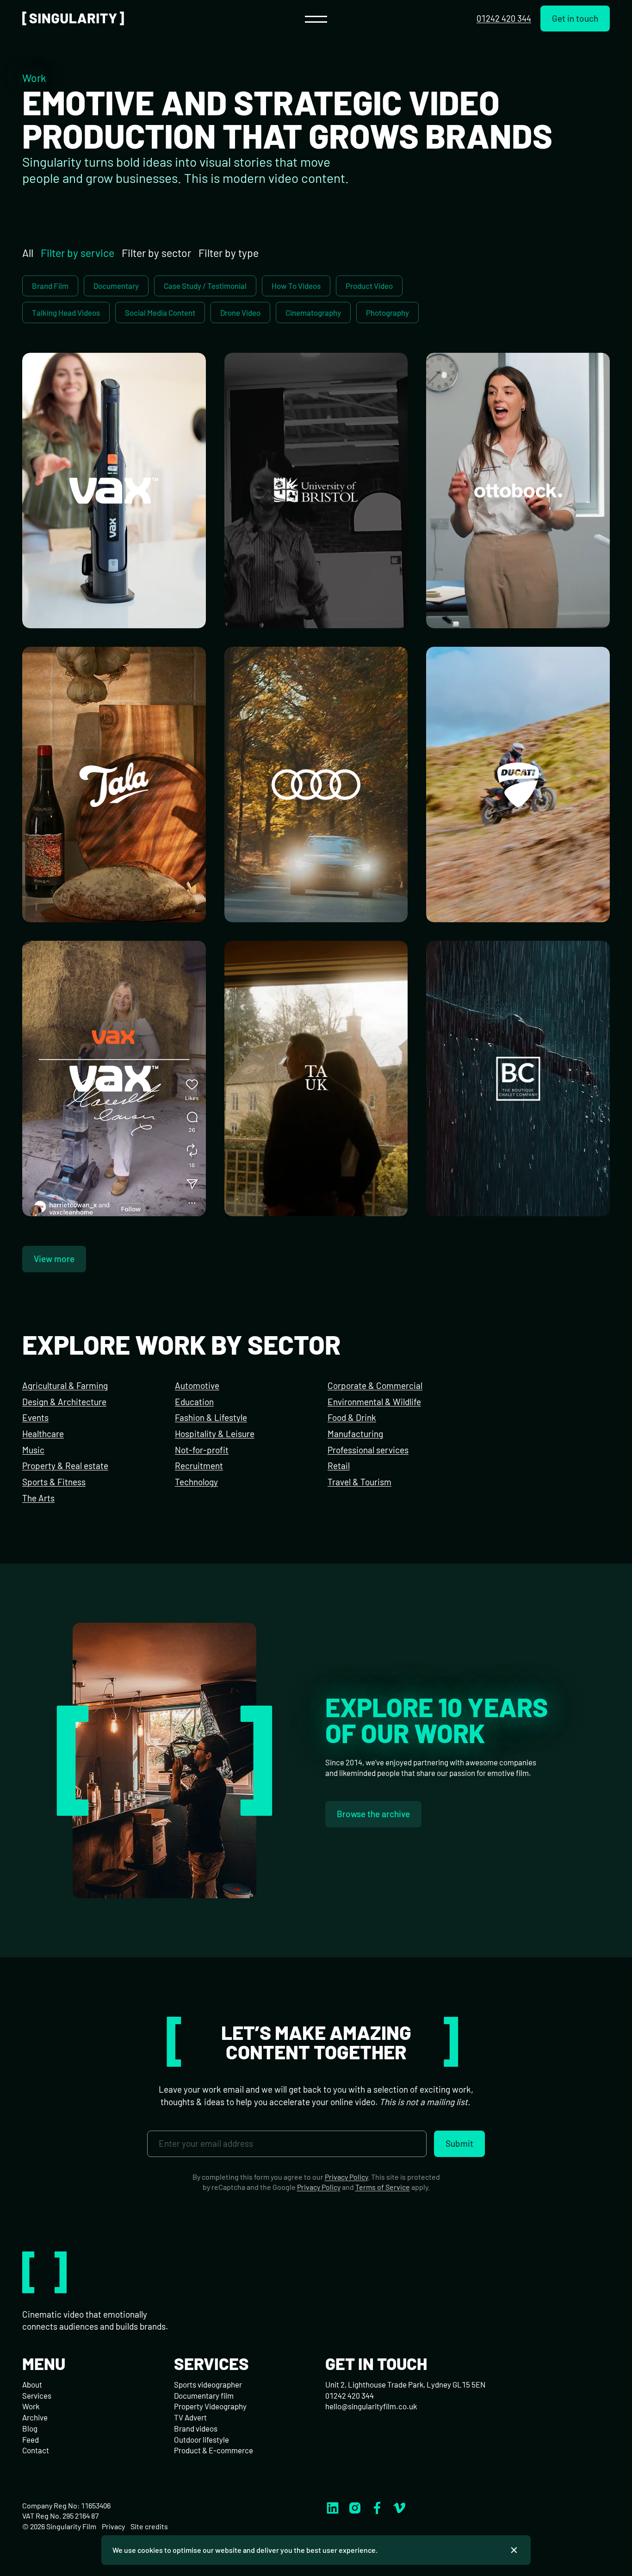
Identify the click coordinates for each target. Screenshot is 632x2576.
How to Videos (296, 286)
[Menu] (316, 19)
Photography (387, 313)
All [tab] (28, 253)
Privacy (113, 2526)
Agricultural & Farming (65, 1385)
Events (35, 1417)
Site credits (149, 2526)
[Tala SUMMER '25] (114, 785)
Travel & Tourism (359, 1482)
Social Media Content (160, 313)
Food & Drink (352, 1417)
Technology (196, 1482)
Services (37, 2395)
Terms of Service (383, 2187)
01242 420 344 (504, 18)
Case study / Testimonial (205, 286)
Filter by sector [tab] (156, 253)
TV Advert (190, 2417)
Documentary (116, 286)
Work (31, 2406)
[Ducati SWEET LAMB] (518, 785)
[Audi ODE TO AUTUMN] (316, 785)
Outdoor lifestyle (201, 2439)
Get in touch (575, 18)
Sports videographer (208, 2384)
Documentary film (204, 2395)
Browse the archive (373, 1814)
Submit (459, 2143)
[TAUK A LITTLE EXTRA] (316, 1079)
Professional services (368, 1450)
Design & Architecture (64, 1402)
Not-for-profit (202, 1450)
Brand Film (50, 286)
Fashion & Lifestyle (211, 1417)
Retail (339, 1466)
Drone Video (240, 313)
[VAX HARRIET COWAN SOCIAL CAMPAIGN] (114, 1079)
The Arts (38, 1498)
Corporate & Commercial (375, 1385)
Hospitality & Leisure (215, 1434)
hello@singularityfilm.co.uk (371, 2406)
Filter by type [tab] (229, 253)
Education (194, 1402)
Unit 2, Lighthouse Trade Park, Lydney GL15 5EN (405, 2384)
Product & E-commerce (214, 2450)
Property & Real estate (65, 1466)
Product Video (369, 286)
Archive (35, 2417)
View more (54, 1259)
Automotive (197, 1385)
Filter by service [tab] (77, 253)
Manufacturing (355, 1434)
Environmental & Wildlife (374, 1402)
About (32, 2384)
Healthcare (43, 1434)
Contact (36, 2450)
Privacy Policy (346, 2177)
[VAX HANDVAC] (114, 491)
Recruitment (199, 1466)
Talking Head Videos (66, 313)
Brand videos (196, 2428)
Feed (31, 2439)
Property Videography (210, 2406)
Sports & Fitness (54, 1482)
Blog (30, 2428)
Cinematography (313, 313)
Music (33, 1450)
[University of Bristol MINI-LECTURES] (316, 491)
